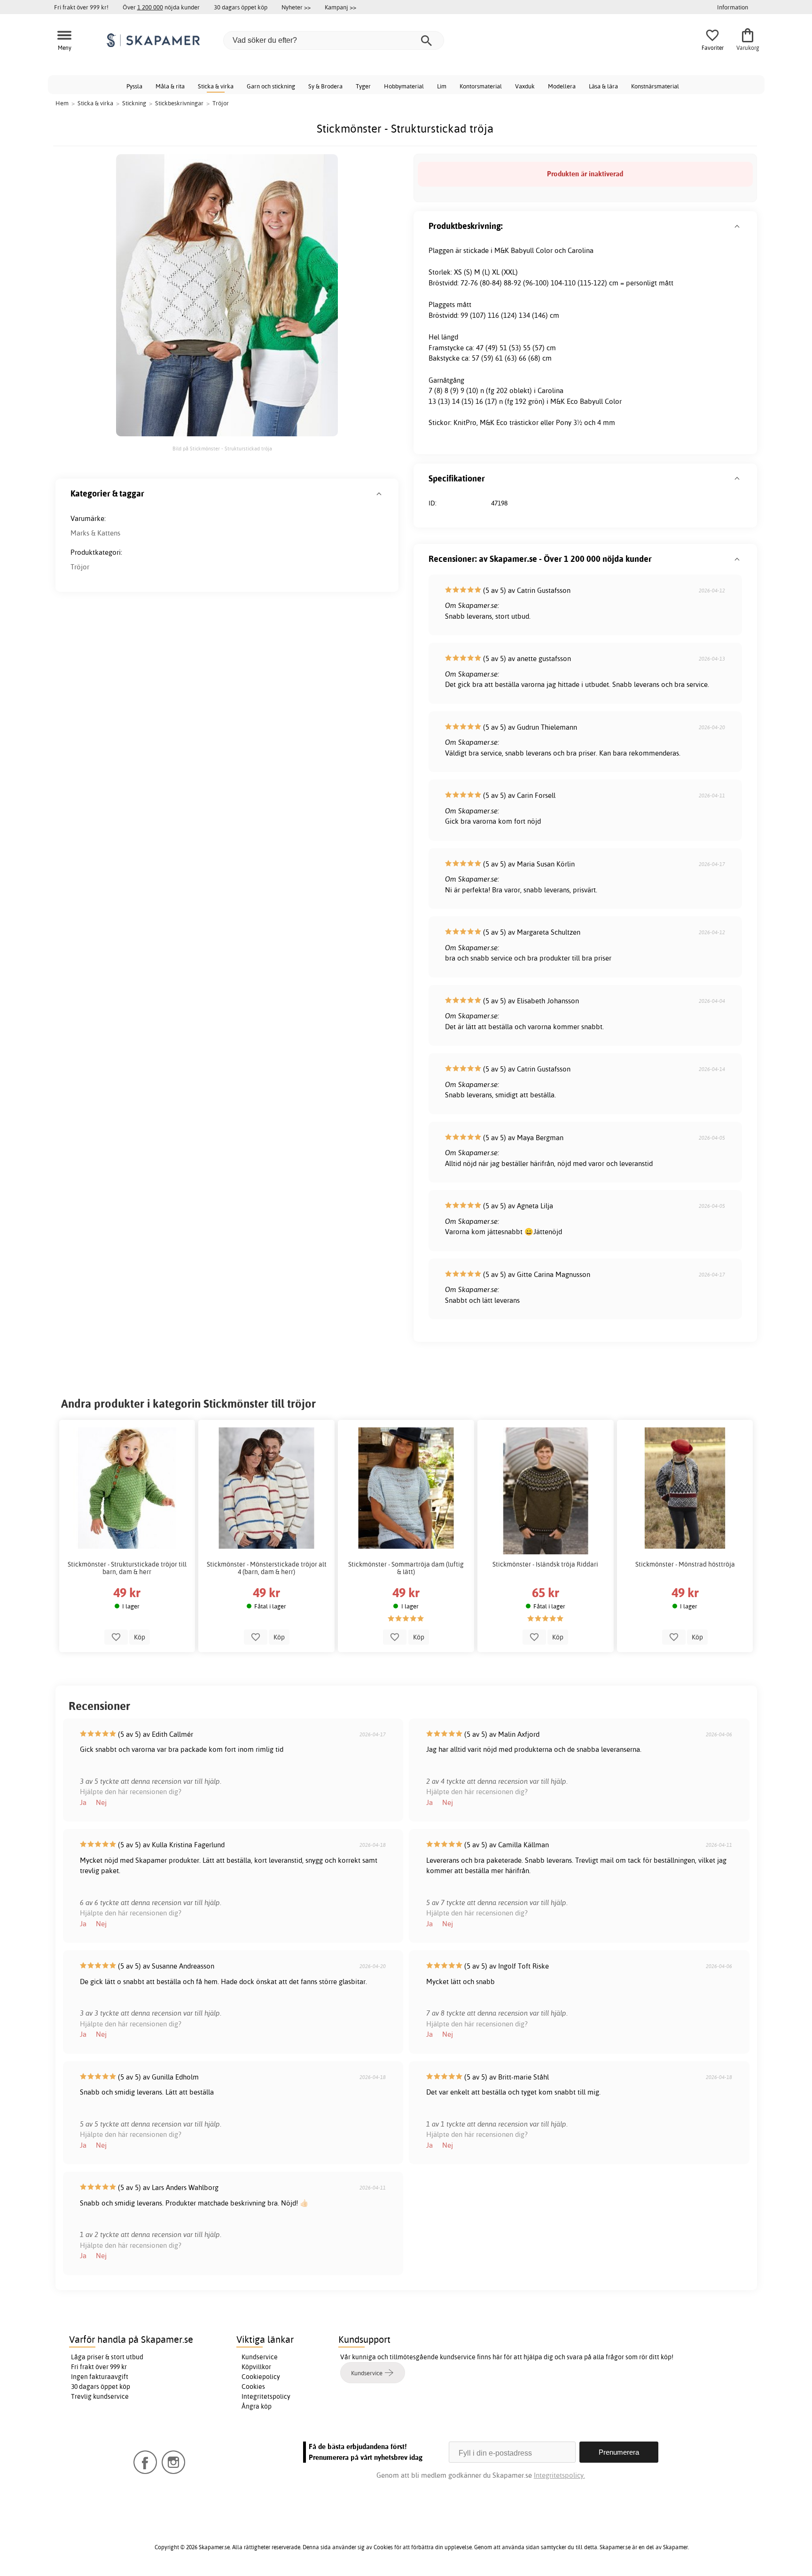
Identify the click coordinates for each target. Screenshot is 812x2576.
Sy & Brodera (325, 86)
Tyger (363, 86)
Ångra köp (257, 2406)
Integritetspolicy (266, 2396)
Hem (62, 103)
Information (733, 7)
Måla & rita (170, 86)
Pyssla (134, 86)
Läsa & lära (603, 86)
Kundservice (260, 2357)
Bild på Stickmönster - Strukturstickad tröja (222, 449)
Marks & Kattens (95, 533)
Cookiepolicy (261, 2377)
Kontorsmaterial (481, 86)
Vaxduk (525, 86)
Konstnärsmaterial (655, 86)
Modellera (562, 86)
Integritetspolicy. (559, 2475)
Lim (442, 86)
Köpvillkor (256, 2367)
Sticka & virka (216, 86)
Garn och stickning (271, 86)
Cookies (253, 2387)
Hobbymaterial (404, 86)
